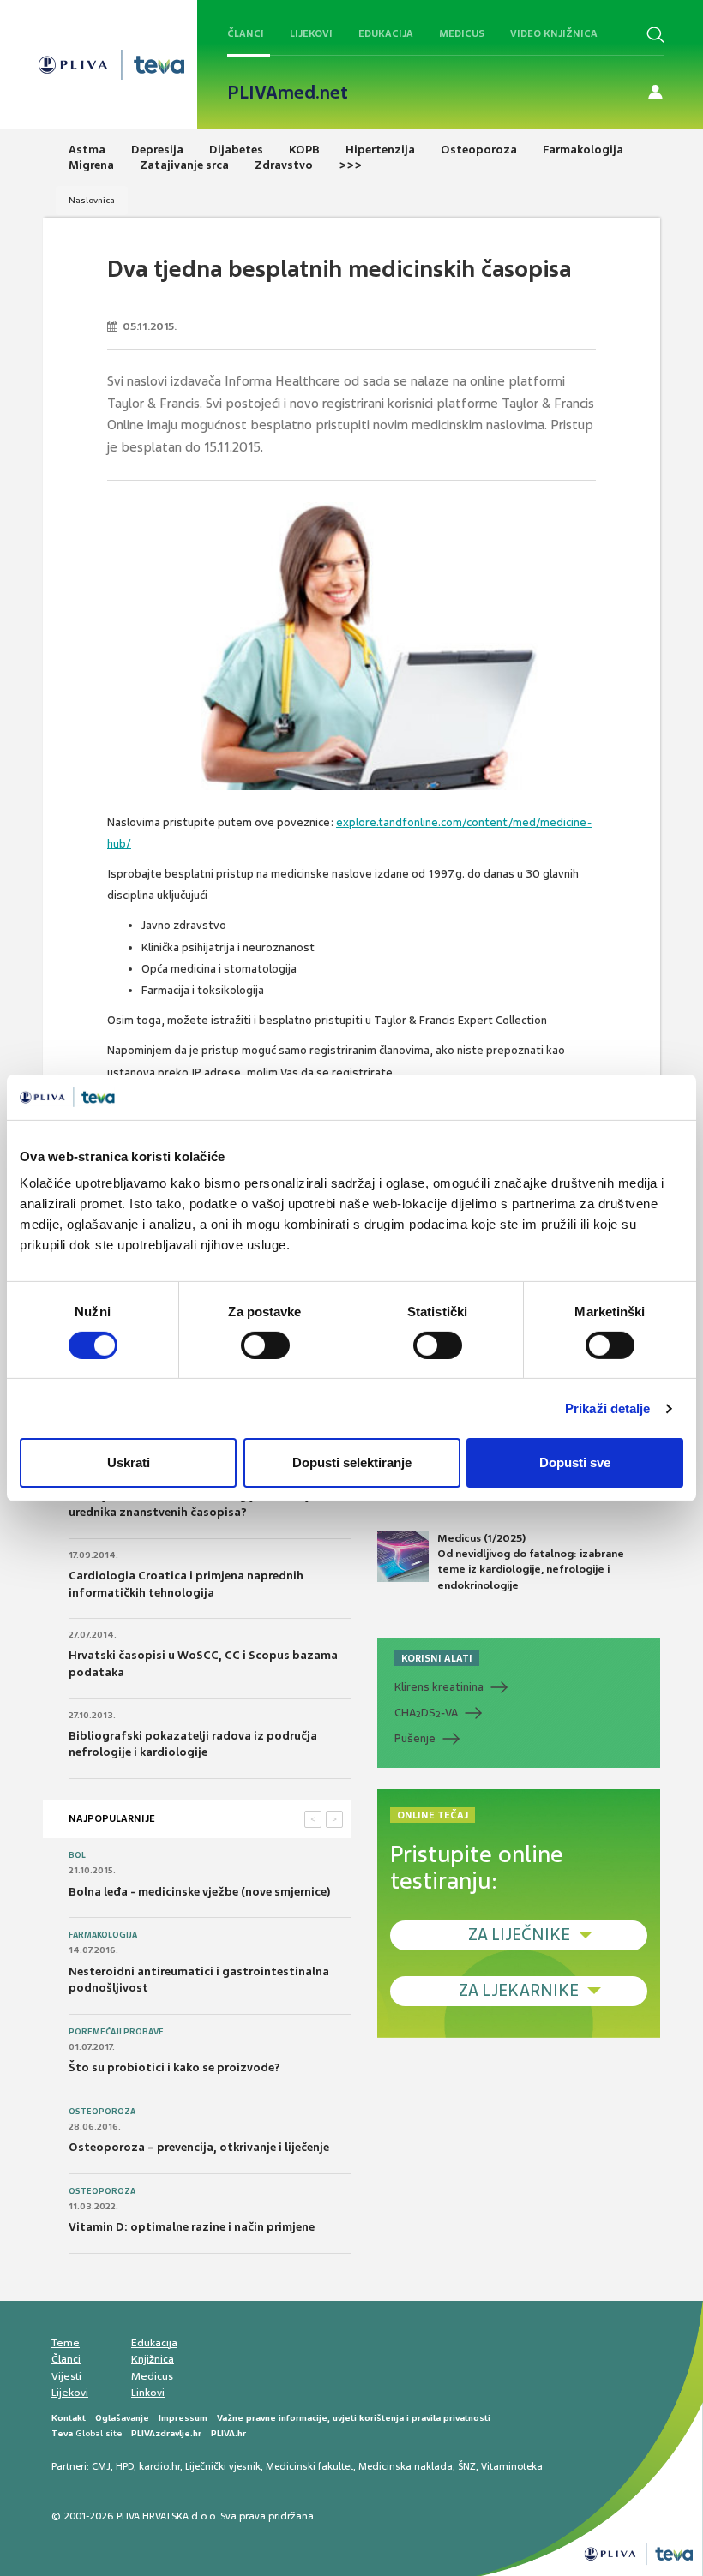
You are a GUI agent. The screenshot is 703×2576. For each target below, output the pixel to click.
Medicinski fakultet (309, 2466)
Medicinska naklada (406, 2466)
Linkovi (148, 2393)
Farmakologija (103, 1935)
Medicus (462, 33)
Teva (62, 2433)
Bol (77, 1855)
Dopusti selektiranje (352, 1462)
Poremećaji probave (116, 2032)
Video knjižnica (554, 33)
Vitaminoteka (512, 2466)
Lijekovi (311, 33)
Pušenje (415, 1738)
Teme (66, 2343)
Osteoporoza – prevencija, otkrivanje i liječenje (199, 2147)
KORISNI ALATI (437, 1658)
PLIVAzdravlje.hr (166, 2433)
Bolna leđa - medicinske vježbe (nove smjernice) (200, 1892)
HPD (125, 2466)
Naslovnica (92, 200)
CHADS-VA (426, 1713)
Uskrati (129, 1462)
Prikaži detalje (608, 1408)
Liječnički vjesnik (223, 2466)
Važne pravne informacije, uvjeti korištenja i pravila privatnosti (354, 2418)
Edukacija (386, 33)
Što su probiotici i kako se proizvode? (174, 2067)
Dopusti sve (575, 1462)
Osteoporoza (102, 2112)
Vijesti (66, 2376)
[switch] (265, 1345)
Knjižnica (153, 2359)
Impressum (183, 2418)
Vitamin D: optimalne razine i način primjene (192, 2227)
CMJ (101, 2466)
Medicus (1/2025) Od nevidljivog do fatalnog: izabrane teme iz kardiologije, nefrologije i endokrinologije (531, 1562)
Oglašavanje (122, 2418)
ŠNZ (467, 2466)
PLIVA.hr (228, 2433)
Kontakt (69, 2418)
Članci (246, 33)
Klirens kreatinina (439, 1687)
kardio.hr (159, 2466)
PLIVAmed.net (288, 93)
